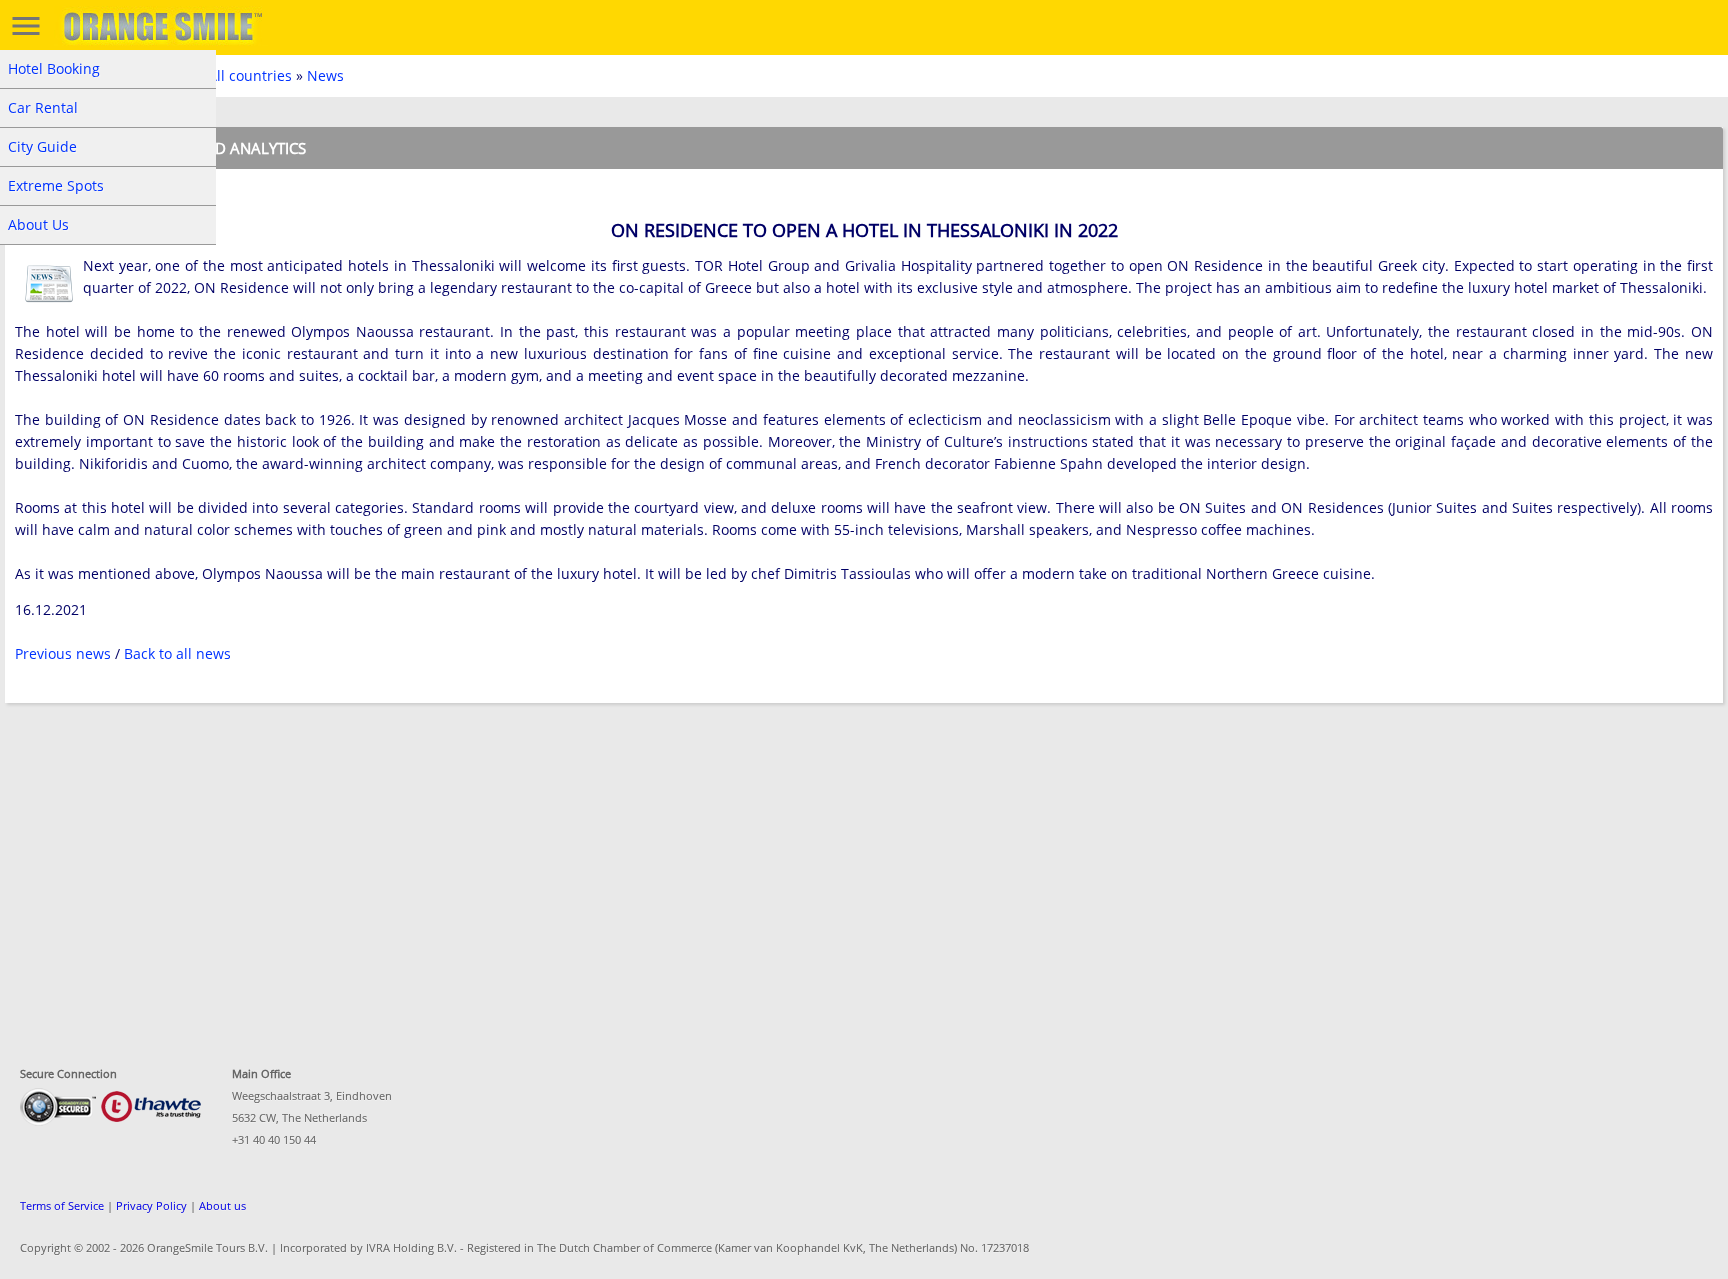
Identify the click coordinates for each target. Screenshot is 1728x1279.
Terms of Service (62, 1205)
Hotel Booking (54, 68)
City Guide (42, 146)
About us (222, 1205)
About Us (38, 224)
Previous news (63, 653)
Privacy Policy (151, 1205)
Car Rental (43, 107)
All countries (250, 75)
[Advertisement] (605, 873)
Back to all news (177, 653)
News (325, 75)
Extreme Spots (56, 185)
